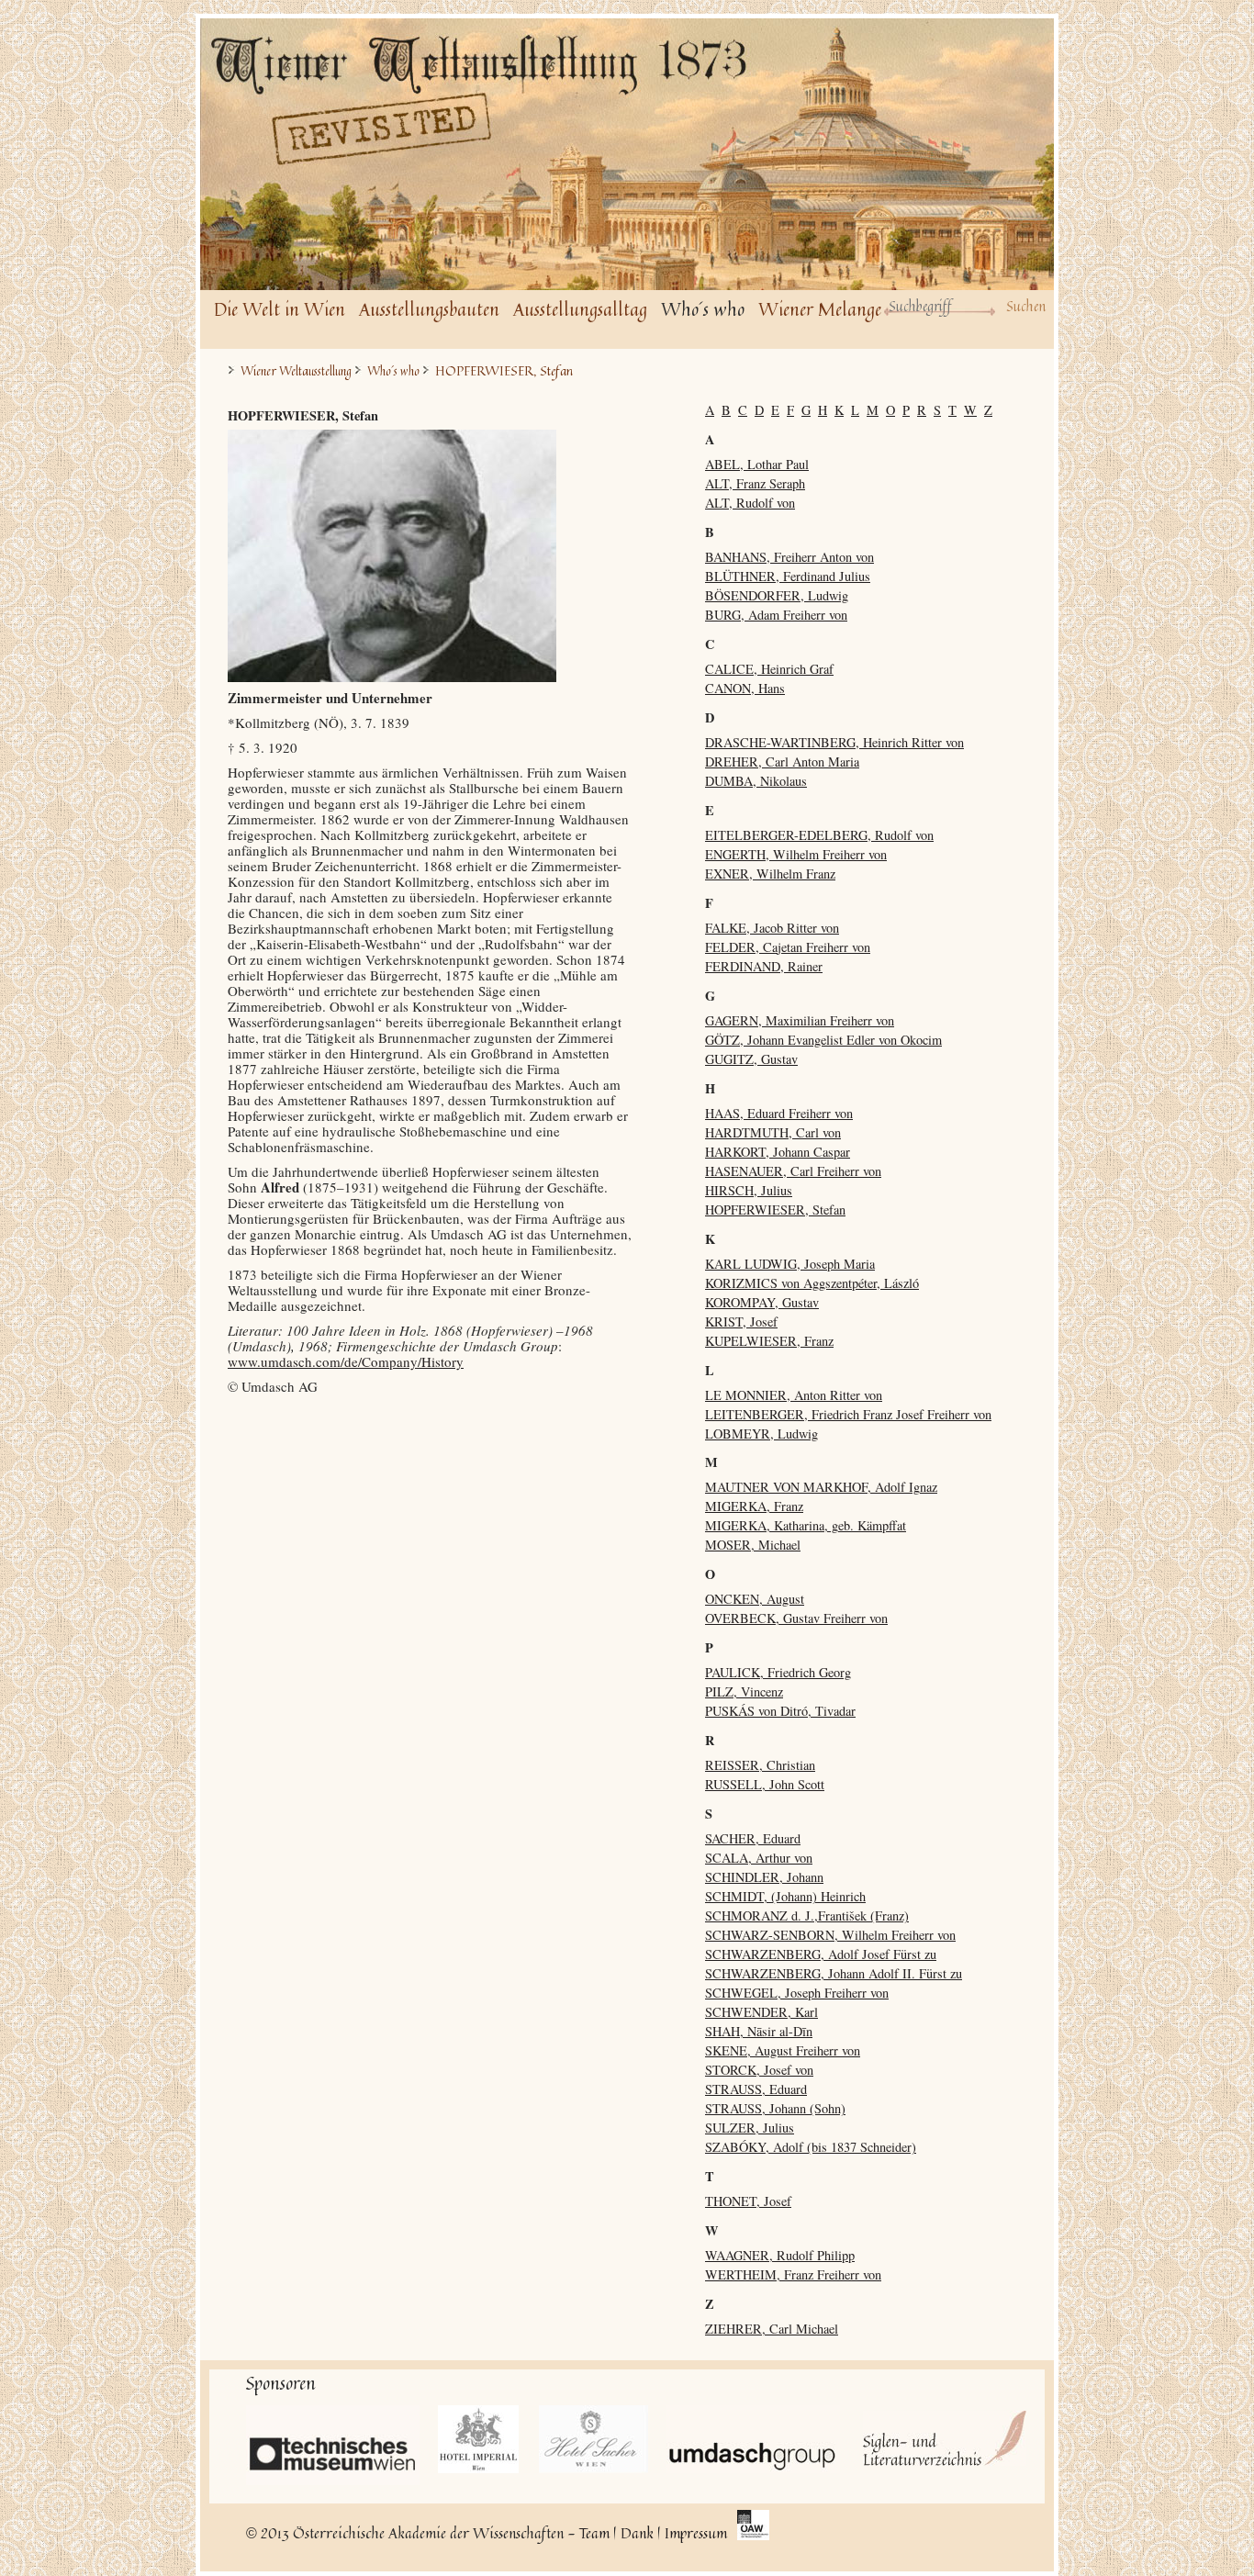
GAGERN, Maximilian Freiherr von (800, 1020)
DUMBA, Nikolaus (756, 781)
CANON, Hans (745, 688)
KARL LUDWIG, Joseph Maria (790, 1264)
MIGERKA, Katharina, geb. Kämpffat (806, 1525)
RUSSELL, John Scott (765, 1784)
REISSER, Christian (760, 1765)
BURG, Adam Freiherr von (776, 615)
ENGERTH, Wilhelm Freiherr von (796, 854)
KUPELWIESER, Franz (769, 1341)
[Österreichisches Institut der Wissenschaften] (753, 2527)
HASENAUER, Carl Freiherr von (793, 1171)
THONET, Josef (748, 2201)
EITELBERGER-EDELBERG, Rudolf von (819, 835)
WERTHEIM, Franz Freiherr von (793, 2274)
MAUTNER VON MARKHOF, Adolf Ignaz (821, 1487)
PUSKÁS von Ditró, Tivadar (780, 1711)
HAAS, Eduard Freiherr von (779, 1113)
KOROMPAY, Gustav (762, 1302)
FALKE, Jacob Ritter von (772, 928)
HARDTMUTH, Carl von (773, 1132)
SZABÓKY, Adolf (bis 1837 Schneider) (811, 2147)
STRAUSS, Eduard (756, 2089)
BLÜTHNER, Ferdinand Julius (788, 576)
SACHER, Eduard (753, 1838)
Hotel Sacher (593, 2439)
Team (594, 2533)
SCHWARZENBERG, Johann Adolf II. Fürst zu (834, 1973)
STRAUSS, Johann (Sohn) (775, 2108)
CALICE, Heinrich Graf (769, 669)
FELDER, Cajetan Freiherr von (788, 947)
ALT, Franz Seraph (755, 483)
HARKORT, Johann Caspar (778, 1152)
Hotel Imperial (479, 2439)
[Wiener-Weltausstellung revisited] (489, 102)
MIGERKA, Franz (754, 1506)
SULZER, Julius (750, 2128)
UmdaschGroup (753, 2439)
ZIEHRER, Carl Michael (772, 2329)
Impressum (696, 2533)
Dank (637, 2533)
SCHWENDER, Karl (761, 2012)
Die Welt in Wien (280, 309)
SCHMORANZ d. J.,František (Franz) (807, 1915)
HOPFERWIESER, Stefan (775, 1210)
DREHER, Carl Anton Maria (782, 762)
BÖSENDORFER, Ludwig (777, 595)
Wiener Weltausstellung (296, 371)
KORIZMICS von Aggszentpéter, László (812, 1283)
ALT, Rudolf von (750, 503)
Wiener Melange (820, 309)
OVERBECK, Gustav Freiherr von (796, 1618)
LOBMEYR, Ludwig (761, 1434)
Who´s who (703, 309)
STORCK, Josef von (759, 2070)
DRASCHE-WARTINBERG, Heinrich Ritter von (834, 742)
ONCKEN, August (755, 1599)
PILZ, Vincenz (744, 1691)
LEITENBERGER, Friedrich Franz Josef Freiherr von (848, 1414)
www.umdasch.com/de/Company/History (346, 1361)
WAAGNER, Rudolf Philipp (780, 2255)
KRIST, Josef (741, 1322)
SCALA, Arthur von (759, 1858)
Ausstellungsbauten (429, 309)
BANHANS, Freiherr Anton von (789, 557)
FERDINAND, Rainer (764, 966)
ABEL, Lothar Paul (757, 464)
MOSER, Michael (753, 1545)
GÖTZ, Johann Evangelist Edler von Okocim (823, 1040)
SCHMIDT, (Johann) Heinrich (785, 1896)
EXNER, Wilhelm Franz (770, 874)
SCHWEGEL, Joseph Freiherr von (797, 1993)
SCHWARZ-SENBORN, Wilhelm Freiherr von (830, 1935)
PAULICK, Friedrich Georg (778, 1672)
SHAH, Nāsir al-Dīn (759, 2031)
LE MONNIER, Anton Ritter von (794, 1395)
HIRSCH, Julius (749, 1190)
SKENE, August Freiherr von (783, 2050)
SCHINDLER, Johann (764, 1877)
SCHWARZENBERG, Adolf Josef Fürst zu (821, 1954)
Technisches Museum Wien (333, 2445)
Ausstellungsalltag (580, 309)
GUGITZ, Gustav (751, 1059)
